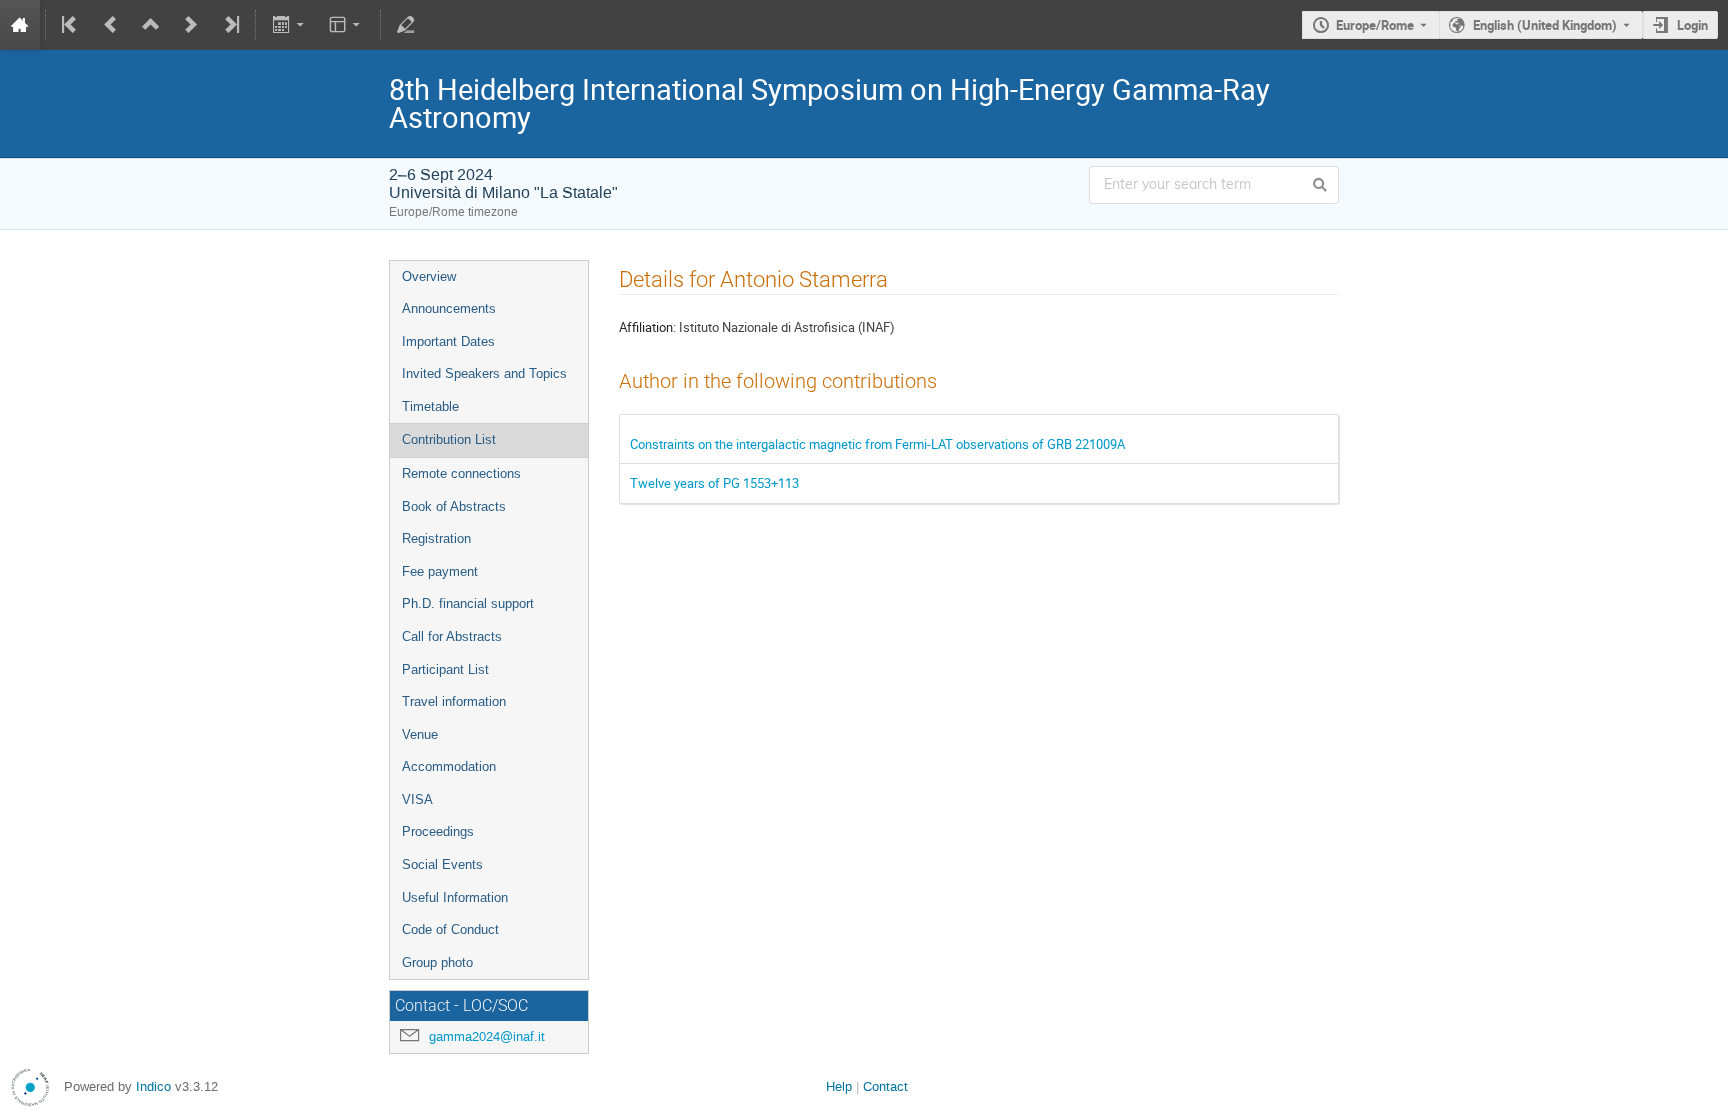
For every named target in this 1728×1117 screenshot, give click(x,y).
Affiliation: (647, 327)
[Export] (289, 25)
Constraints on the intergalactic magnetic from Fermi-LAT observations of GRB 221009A (877, 444)
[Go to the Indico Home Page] (20, 25)
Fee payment (440, 571)
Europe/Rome (1375, 25)
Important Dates (448, 341)
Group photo (437, 962)
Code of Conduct (450, 929)
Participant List (445, 669)
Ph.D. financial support (468, 603)
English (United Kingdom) (1545, 25)
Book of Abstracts (454, 506)
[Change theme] (346, 25)
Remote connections (461, 473)
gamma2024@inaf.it (487, 1036)
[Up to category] (151, 25)
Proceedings (438, 831)
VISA (417, 799)
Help (839, 1086)
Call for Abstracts (452, 636)
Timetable (430, 406)
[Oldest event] (71, 25)
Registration (436, 538)
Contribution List (449, 439)
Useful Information (455, 897)
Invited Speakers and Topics (484, 373)
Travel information (454, 701)
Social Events (442, 864)
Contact (885, 1086)
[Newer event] (191, 25)
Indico (153, 1086)
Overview (429, 276)
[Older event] (111, 25)
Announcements (449, 308)
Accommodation (449, 766)
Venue (420, 734)
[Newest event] (230, 25)
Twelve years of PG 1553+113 (714, 483)
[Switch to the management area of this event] (406, 25)
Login (1692, 25)
